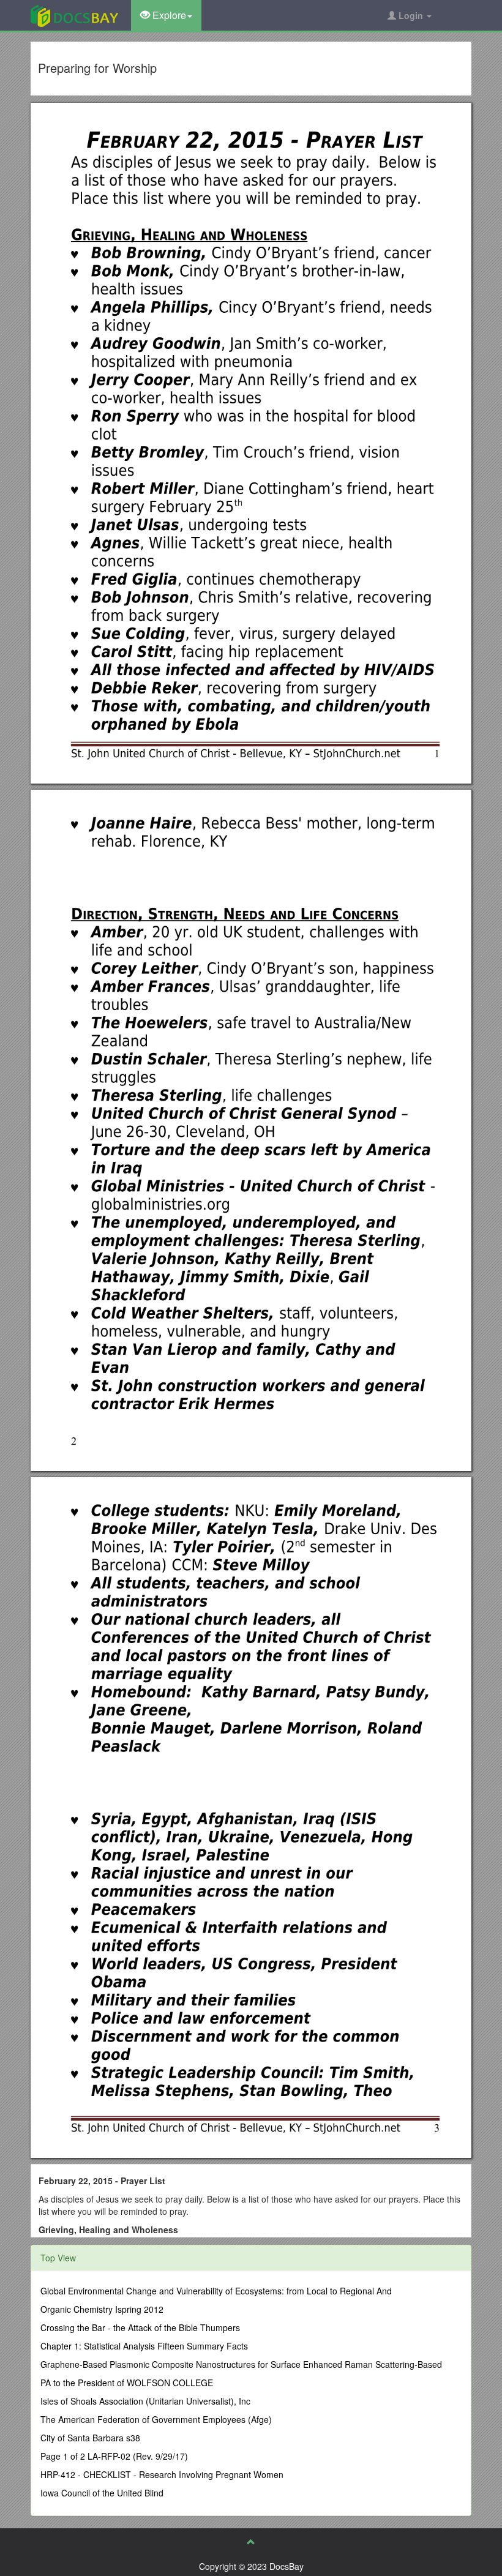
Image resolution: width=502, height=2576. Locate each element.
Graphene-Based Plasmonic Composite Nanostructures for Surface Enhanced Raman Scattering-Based (241, 2364)
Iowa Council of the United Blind (102, 2493)
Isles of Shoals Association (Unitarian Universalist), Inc (145, 2401)
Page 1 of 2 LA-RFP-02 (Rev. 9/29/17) (114, 2456)
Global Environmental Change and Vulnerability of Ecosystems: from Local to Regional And (216, 2291)
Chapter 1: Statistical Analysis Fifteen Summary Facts (144, 2346)
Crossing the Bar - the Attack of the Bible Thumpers (140, 2327)
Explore (168, 15)
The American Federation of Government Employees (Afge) (156, 2419)
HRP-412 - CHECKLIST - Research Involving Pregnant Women (162, 2474)
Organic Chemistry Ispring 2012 (102, 2309)
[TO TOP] (251, 2542)
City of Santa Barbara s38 (90, 2438)
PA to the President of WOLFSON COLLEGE (127, 2383)
